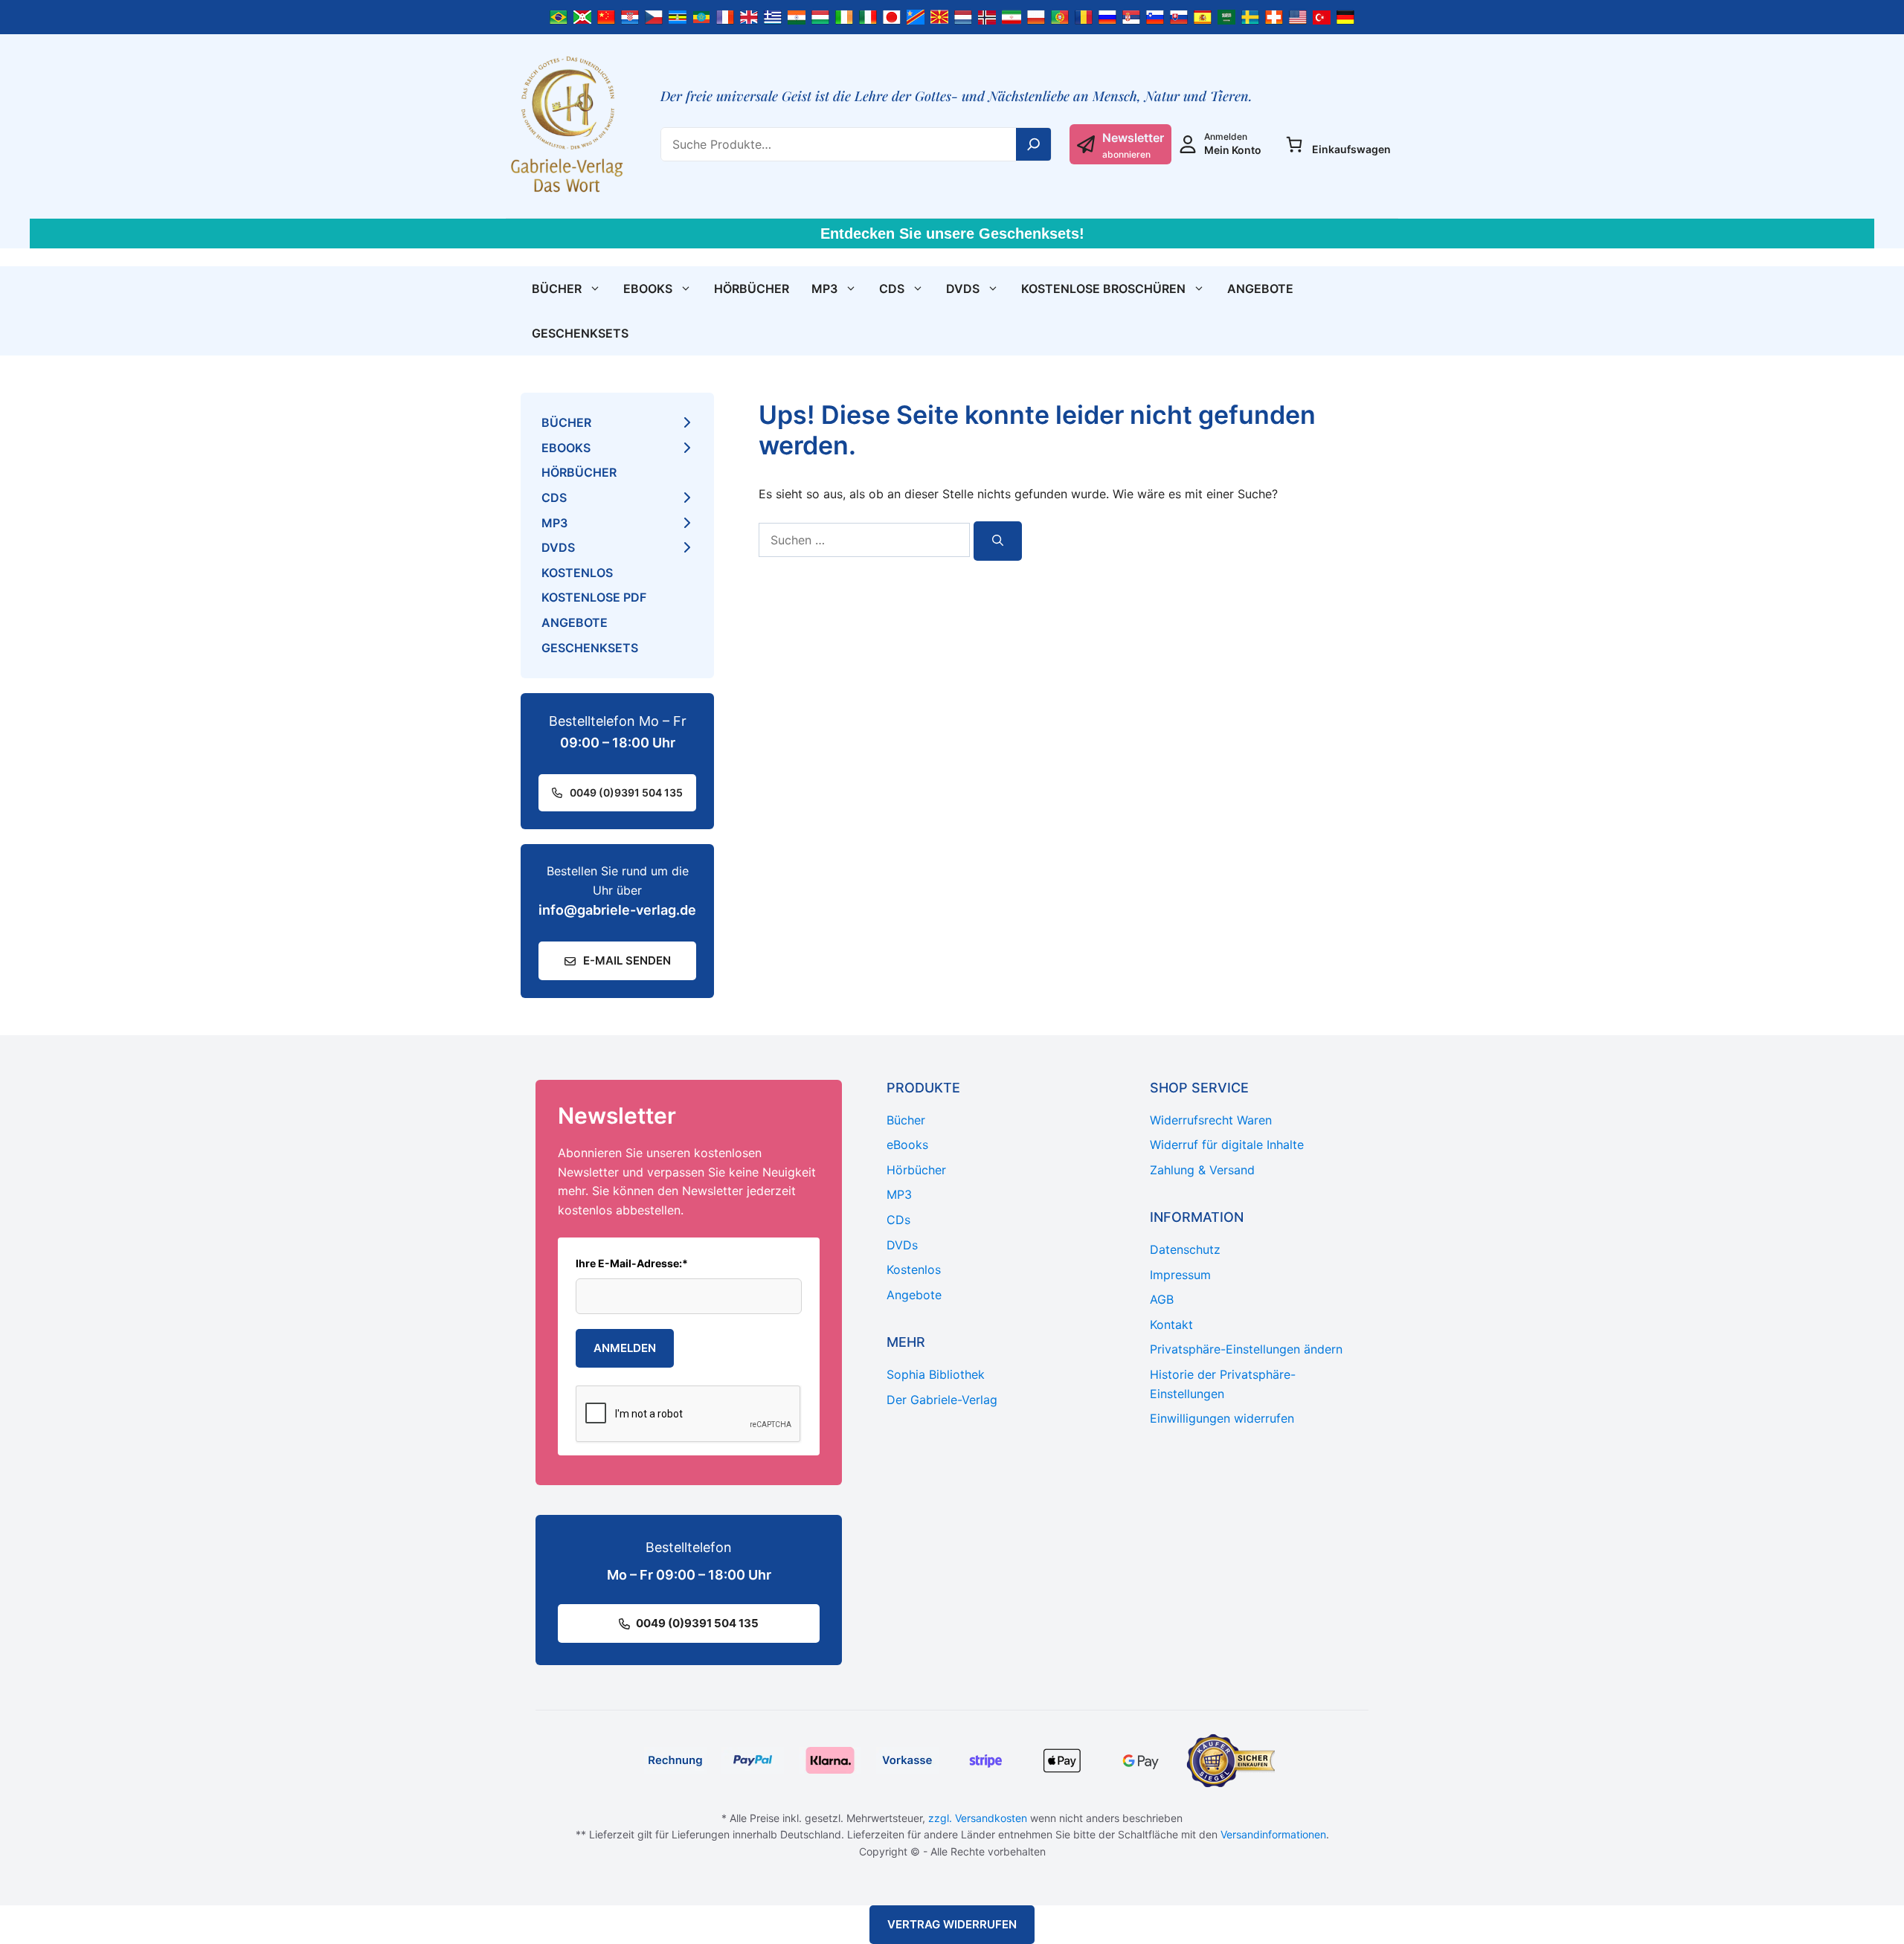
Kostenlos (577, 573)
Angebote (1260, 289)
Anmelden (625, 1348)
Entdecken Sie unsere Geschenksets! (952, 234)
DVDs (963, 289)
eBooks (648, 289)
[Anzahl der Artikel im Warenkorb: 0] (1294, 144)
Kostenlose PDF (594, 597)
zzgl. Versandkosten (978, 1818)
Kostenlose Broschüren (1103, 289)
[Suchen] (998, 541)
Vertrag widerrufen (952, 1924)
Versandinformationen (1273, 1834)
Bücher (557, 289)
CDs (892, 289)
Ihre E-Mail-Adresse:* (632, 1263)
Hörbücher (752, 289)
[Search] (1034, 144)
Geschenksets (580, 333)
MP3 (824, 289)
